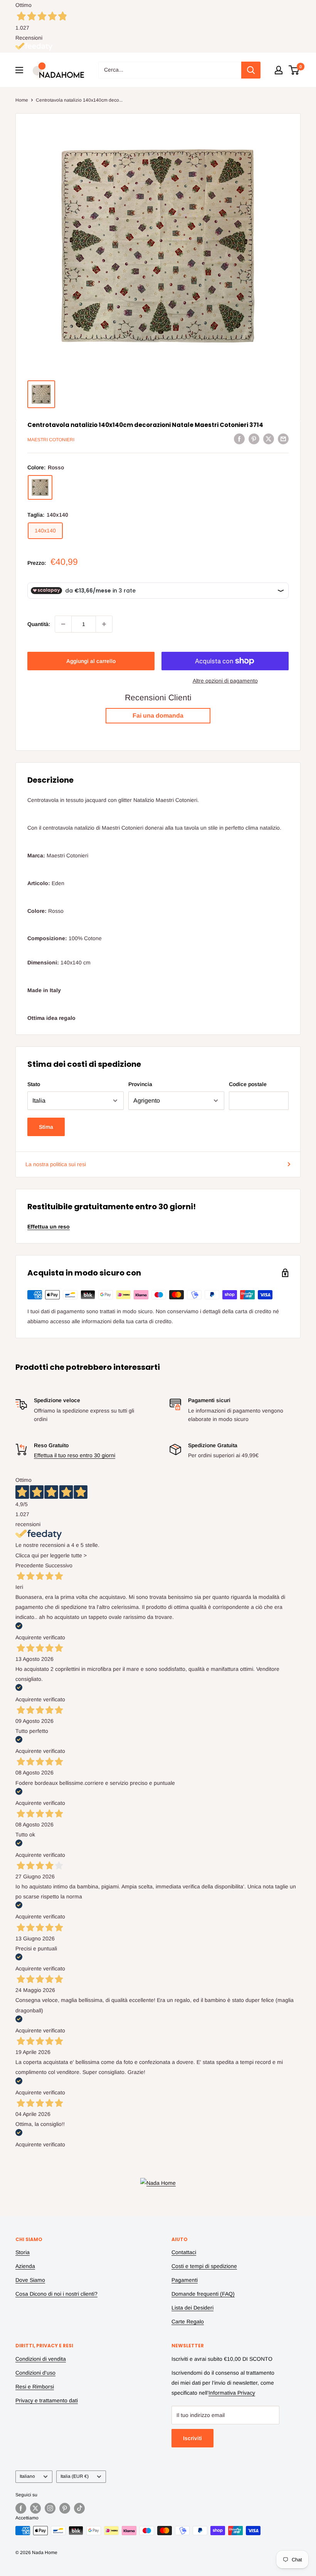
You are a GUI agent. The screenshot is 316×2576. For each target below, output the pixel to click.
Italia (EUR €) (75, 2476)
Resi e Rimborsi (35, 2387)
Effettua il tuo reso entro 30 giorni (75, 1455)
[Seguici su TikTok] (79, 2508)
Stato (34, 1084)
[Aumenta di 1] (104, 624)
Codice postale (248, 1084)
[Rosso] (40, 487)
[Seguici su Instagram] (50, 2508)
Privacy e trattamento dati (47, 2400)
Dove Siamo (30, 2280)
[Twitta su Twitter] (269, 439)
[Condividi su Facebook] (239, 439)
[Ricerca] (251, 70)
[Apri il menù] (19, 70)
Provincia (140, 1084)
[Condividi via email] (283, 439)
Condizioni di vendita (41, 2359)
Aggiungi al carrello (91, 661)
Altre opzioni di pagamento (225, 681)
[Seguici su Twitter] (35, 2508)
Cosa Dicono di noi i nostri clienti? (56, 2294)
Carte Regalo (188, 2322)
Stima (46, 1127)
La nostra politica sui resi (56, 1164)
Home (22, 100)
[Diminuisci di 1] (63, 624)
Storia (23, 2252)
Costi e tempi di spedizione (204, 2266)
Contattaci (184, 2252)
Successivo (59, 1565)
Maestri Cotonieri (51, 440)
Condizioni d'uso (35, 2373)
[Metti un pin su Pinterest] (254, 439)
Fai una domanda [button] (158, 716)
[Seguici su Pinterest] (65, 2508)
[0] (294, 70)
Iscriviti (192, 2438)
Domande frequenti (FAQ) (203, 2294)
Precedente (29, 1565)
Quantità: (39, 624)
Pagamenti (185, 2280)
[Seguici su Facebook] (21, 2508)
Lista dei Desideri (192, 2308)
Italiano (27, 2476)
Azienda (25, 2266)
